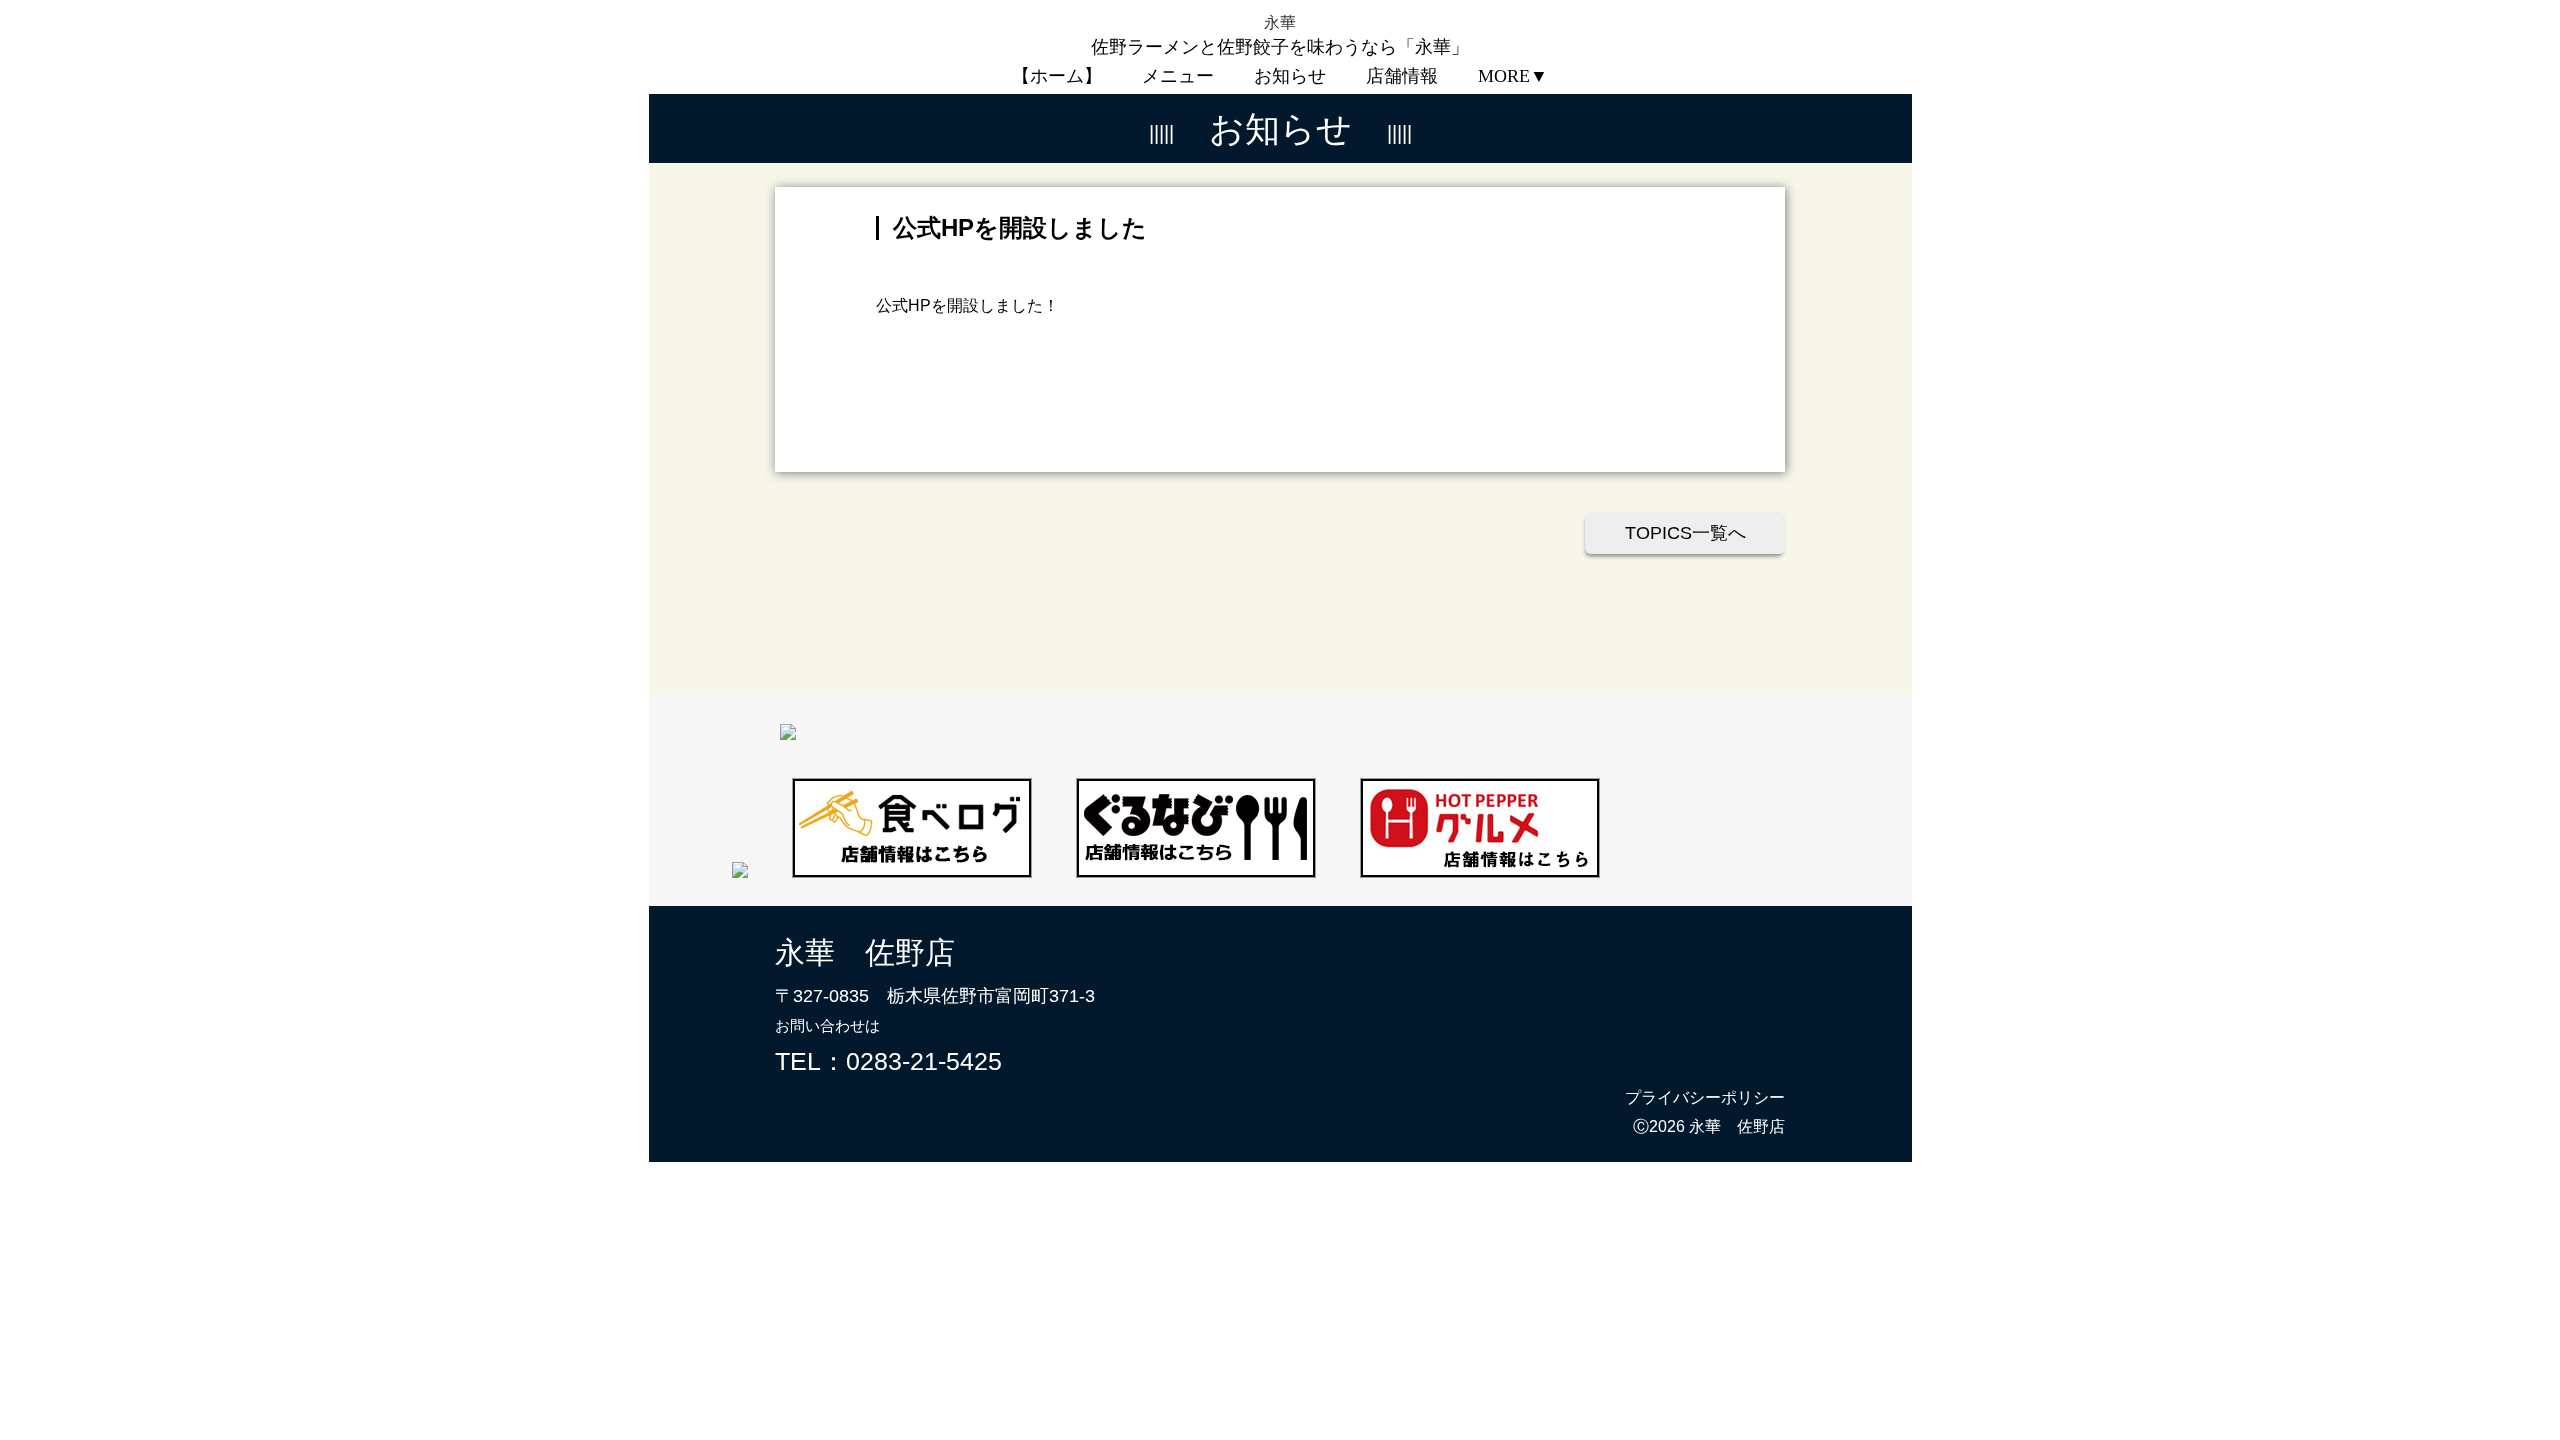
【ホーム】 (1057, 76)
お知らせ (1290, 76)
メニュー (1178, 76)
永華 (1288, 22)
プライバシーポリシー (1705, 1097)
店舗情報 (1402, 76)
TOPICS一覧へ (1685, 533)
